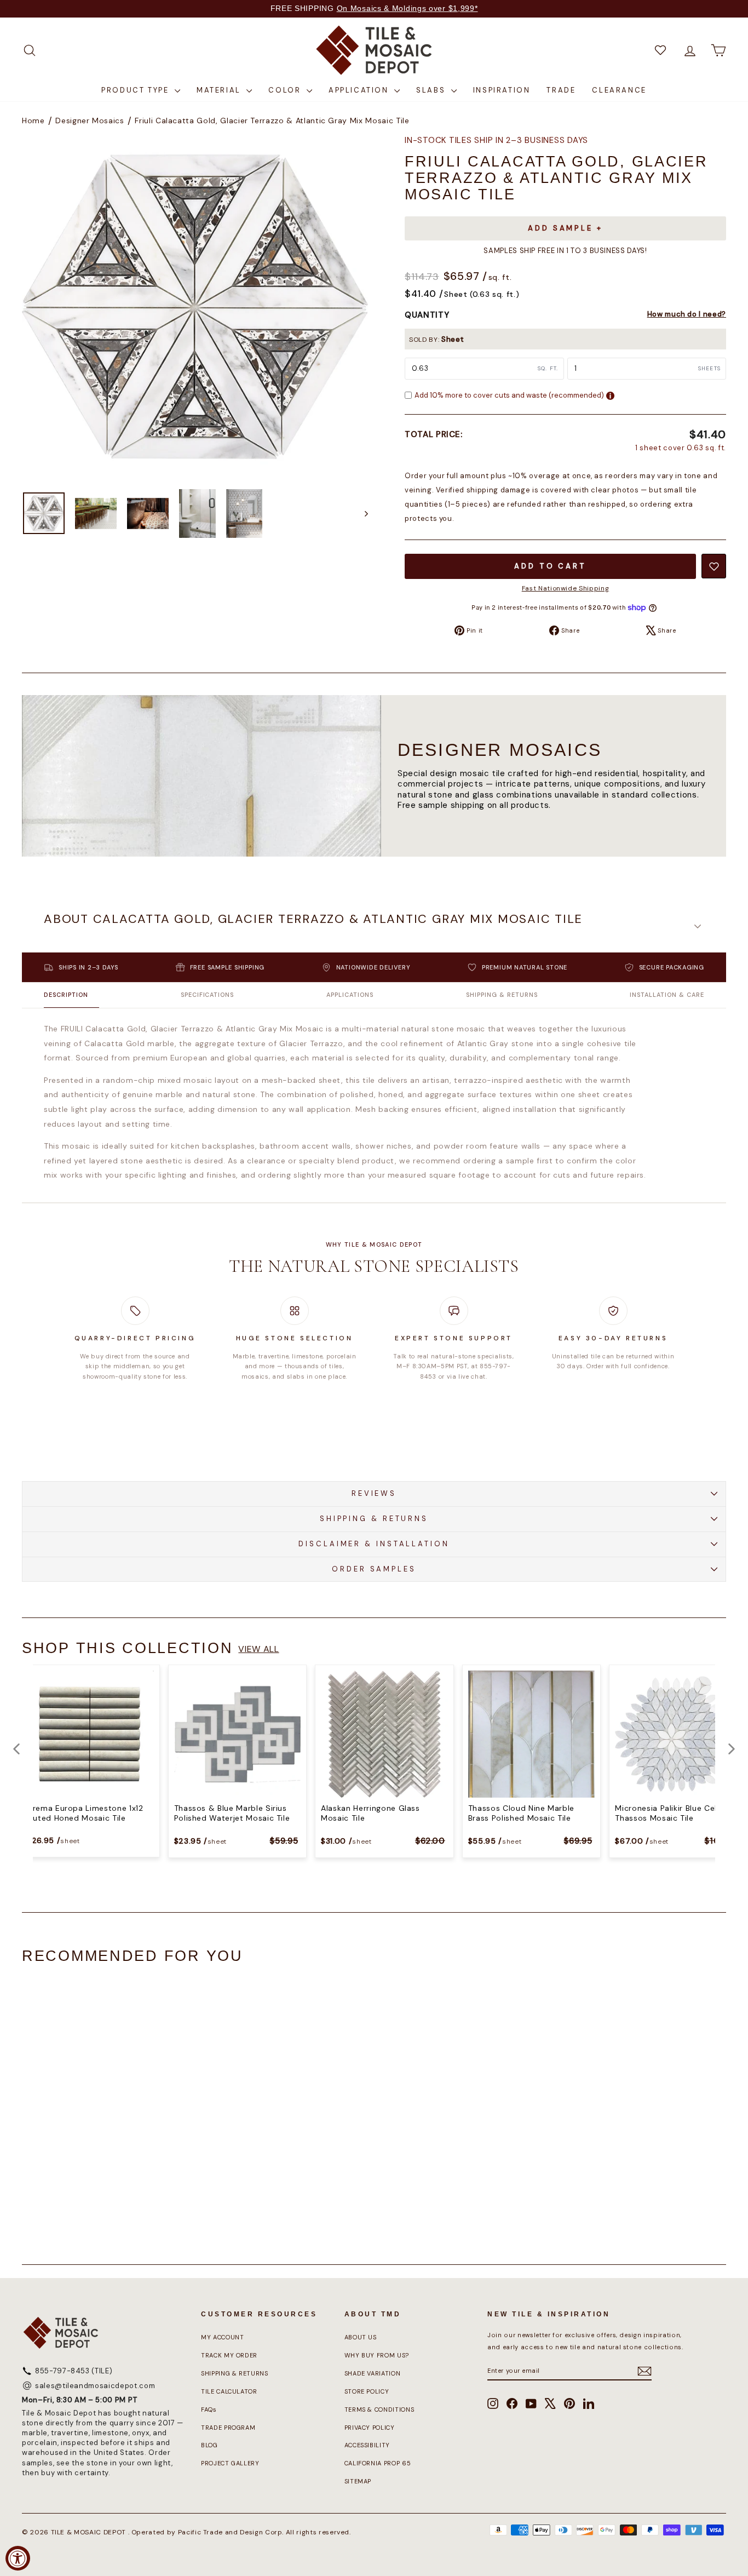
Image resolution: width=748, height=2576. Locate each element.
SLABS (432, 90)
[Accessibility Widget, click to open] (18, 2558)
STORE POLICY (367, 2391)
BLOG (209, 2445)
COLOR (286, 90)
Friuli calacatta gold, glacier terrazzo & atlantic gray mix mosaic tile (272, 121)
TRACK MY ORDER (229, 2355)
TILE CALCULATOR (229, 2391)
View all (258, 1649)
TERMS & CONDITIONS (379, 2409)
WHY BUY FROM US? (377, 2355)
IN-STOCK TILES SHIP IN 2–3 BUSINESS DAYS (496, 140)
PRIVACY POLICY (370, 2428)
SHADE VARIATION (373, 2373)
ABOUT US (361, 2337)
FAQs (209, 2409)
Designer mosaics (90, 121)
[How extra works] (610, 396)
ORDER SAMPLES (374, 1569)
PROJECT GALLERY (230, 2463)
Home (33, 121)
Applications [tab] (350, 995)
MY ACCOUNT (223, 2337)
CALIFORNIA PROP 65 (378, 2463)
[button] (374, 926)
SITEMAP (358, 2481)
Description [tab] (66, 995)
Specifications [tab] (208, 995)
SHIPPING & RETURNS (374, 1519)
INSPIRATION (502, 90)
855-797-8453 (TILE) (74, 2371)
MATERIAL (220, 90)
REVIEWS (374, 1493)
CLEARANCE (619, 90)
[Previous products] (16, 1749)
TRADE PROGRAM (228, 2428)
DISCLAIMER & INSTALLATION (374, 1544)
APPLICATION (360, 90)
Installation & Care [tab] (667, 995)
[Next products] (732, 1749)
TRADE (561, 90)
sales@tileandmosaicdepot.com (95, 2386)
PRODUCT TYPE (137, 90)
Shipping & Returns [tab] (502, 995)
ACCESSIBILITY (367, 2445)
